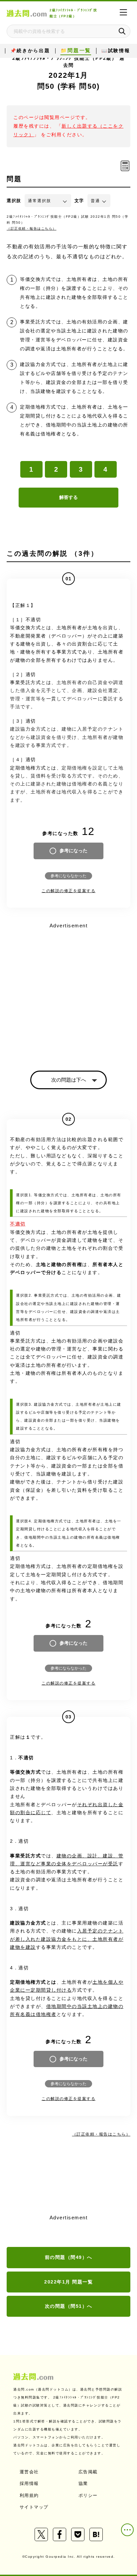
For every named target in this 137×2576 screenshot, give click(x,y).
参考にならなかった (68, 876)
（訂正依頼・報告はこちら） (32, 229)
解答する (68, 497)
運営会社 (29, 2472)
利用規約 (29, 2495)
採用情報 (29, 2483)
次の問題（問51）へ (69, 2306)
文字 (79, 201)
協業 (83, 2483)
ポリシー (88, 2495)
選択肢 (14, 201)
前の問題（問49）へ (69, 2257)
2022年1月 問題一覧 (68, 2282)
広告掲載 (88, 2472)
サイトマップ (34, 2507)
